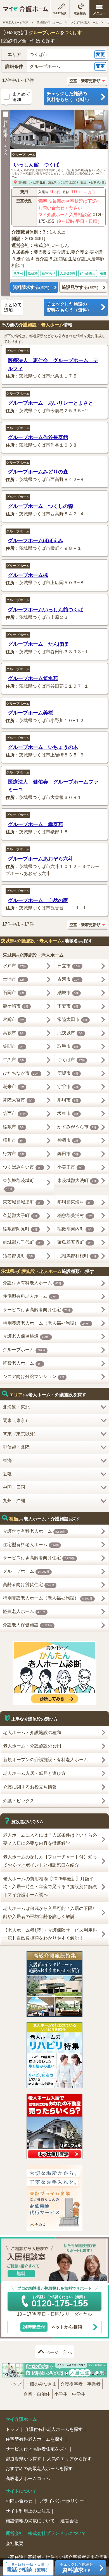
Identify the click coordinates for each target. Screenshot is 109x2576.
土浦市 (14, 979)
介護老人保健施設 (26, 1336)
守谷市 (68, 1087)
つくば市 (33, 182)
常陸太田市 (73, 1019)
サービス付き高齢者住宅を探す (37, 2449)
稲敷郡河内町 (75, 1229)
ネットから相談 (52, 2327)
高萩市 (14, 1033)
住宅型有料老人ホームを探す (35, 2439)
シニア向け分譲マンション (34, 1377)
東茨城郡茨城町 (18, 1184)
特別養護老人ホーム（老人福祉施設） (47, 1323)
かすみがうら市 (77, 1127)
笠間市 (14, 1046)
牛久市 (14, 1060)
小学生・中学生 (70, 2394)
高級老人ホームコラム (28, 2479)
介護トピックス (19, 1801)
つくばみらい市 (22, 1167)
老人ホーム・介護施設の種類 (32, 1732)
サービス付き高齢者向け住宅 (37, 1310)
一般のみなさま (41, 2384)
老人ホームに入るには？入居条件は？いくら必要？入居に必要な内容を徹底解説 (50, 1839)
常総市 (14, 1019)
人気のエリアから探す (69, 2459)
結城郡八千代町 (22, 1242)
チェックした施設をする (76, 2567)
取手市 (68, 1046)
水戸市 (14, 966)
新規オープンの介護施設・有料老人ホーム (46, 1760)
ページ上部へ (59, 2352)
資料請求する (31, 287)
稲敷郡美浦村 (75, 1215)
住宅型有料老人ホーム (30, 1296)
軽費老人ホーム (22, 1363)
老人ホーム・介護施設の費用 (32, 1746)
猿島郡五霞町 (75, 1242)
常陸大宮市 (18, 1100)
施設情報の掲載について (30, 2521)
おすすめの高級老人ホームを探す (39, 2468)
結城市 (68, 993)
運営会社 (69, 2521)
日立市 (69, 966)
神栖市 (68, 1140)
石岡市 (14, 993)
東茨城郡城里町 (22, 1202)
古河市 (69, 979)
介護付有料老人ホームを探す (54, 2429)
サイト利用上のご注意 (28, 2511)
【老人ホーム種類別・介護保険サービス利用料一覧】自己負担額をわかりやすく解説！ (50, 1934)
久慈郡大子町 (20, 1215)
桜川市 (14, 1140)
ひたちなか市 (21, 1073)
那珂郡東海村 (75, 1202)
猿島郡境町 (18, 1256)
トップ (15, 2384)
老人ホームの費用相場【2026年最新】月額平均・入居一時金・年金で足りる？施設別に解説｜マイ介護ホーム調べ (50, 1887)
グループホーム (24, 155)
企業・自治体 (37, 2394)
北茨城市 (70, 1033)
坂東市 (68, 1113)
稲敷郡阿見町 (20, 1229)
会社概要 (15, 2543)
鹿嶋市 (68, 1073)
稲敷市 (14, 1127)
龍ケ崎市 (16, 1006)
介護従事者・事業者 (80, 2384)
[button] (54, 55)
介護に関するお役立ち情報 (30, 1787)
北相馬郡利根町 (77, 1256)
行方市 (14, 1154)
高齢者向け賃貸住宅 (29, 1585)
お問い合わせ (20, 2501)
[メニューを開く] (99, 9)
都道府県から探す (23, 2459)
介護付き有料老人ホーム (32, 1283)
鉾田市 (68, 1154)
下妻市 (68, 1006)
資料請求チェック (6, 138)
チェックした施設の (69, 96)
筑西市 (14, 1113)
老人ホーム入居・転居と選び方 (34, 1773)
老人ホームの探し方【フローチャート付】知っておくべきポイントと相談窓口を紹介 (50, 1861)
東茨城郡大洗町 (77, 1180)
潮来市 (14, 1087)
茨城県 (23, 182)
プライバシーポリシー (61, 2501)
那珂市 (68, 1100)
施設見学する (80, 287)
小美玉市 (70, 1167)
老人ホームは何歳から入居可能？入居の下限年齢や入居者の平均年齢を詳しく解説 (50, 1912)
